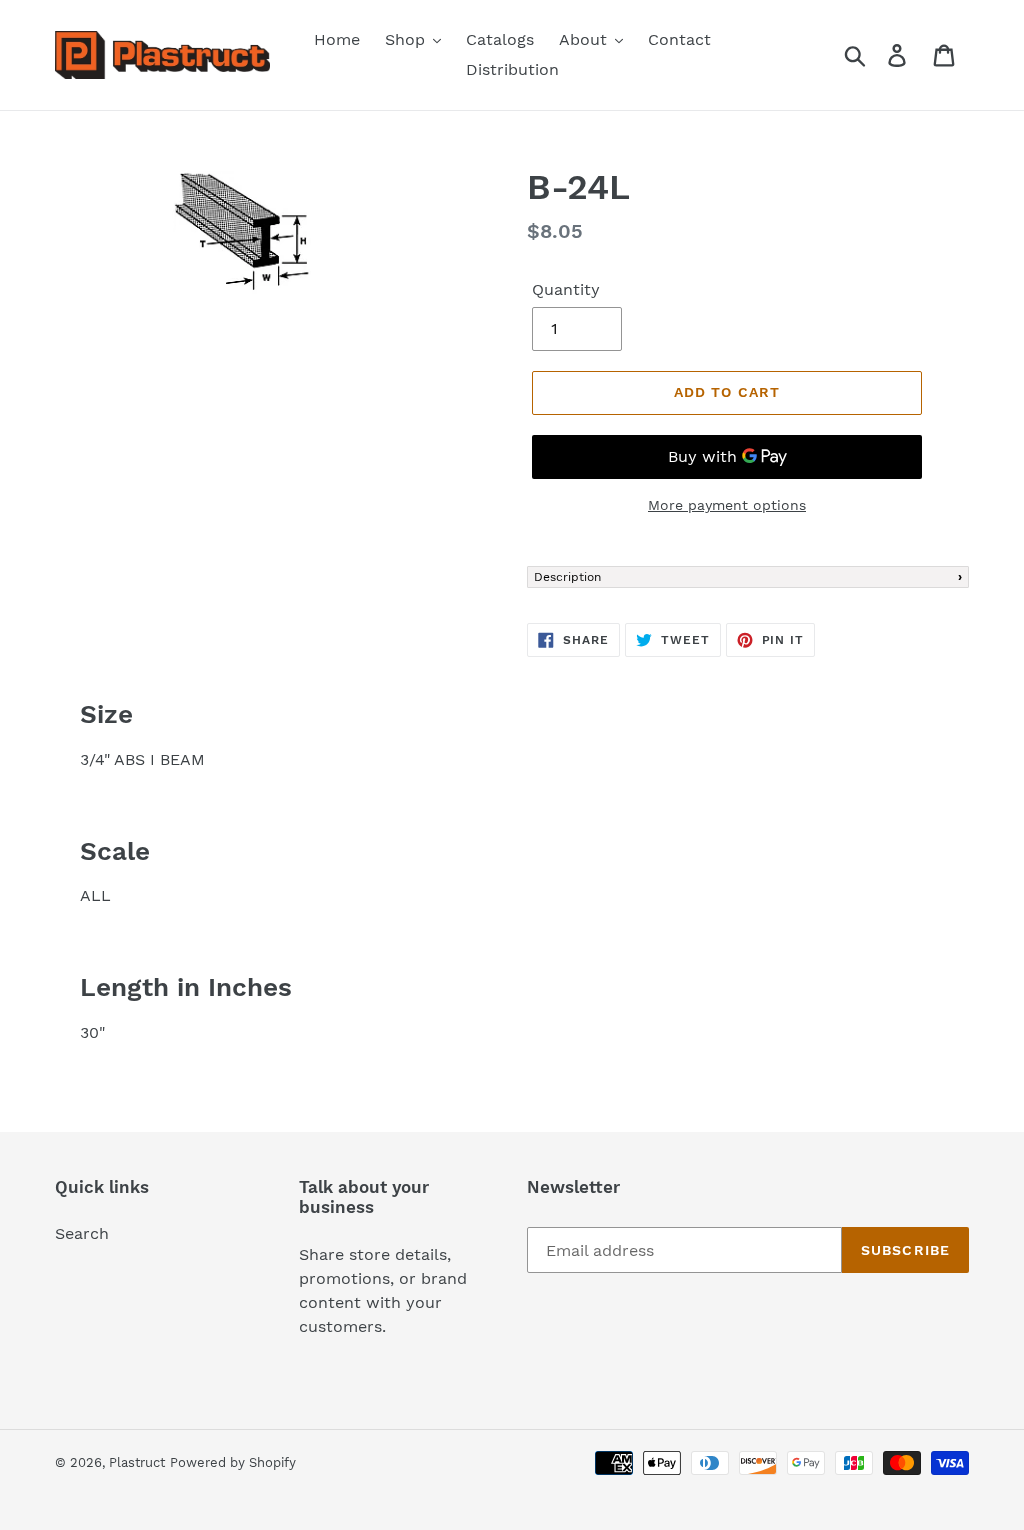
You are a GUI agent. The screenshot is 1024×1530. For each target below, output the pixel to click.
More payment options (727, 505)
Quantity (566, 289)
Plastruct (137, 1462)
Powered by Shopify (233, 1462)
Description (567, 577)
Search (82, 1233)
